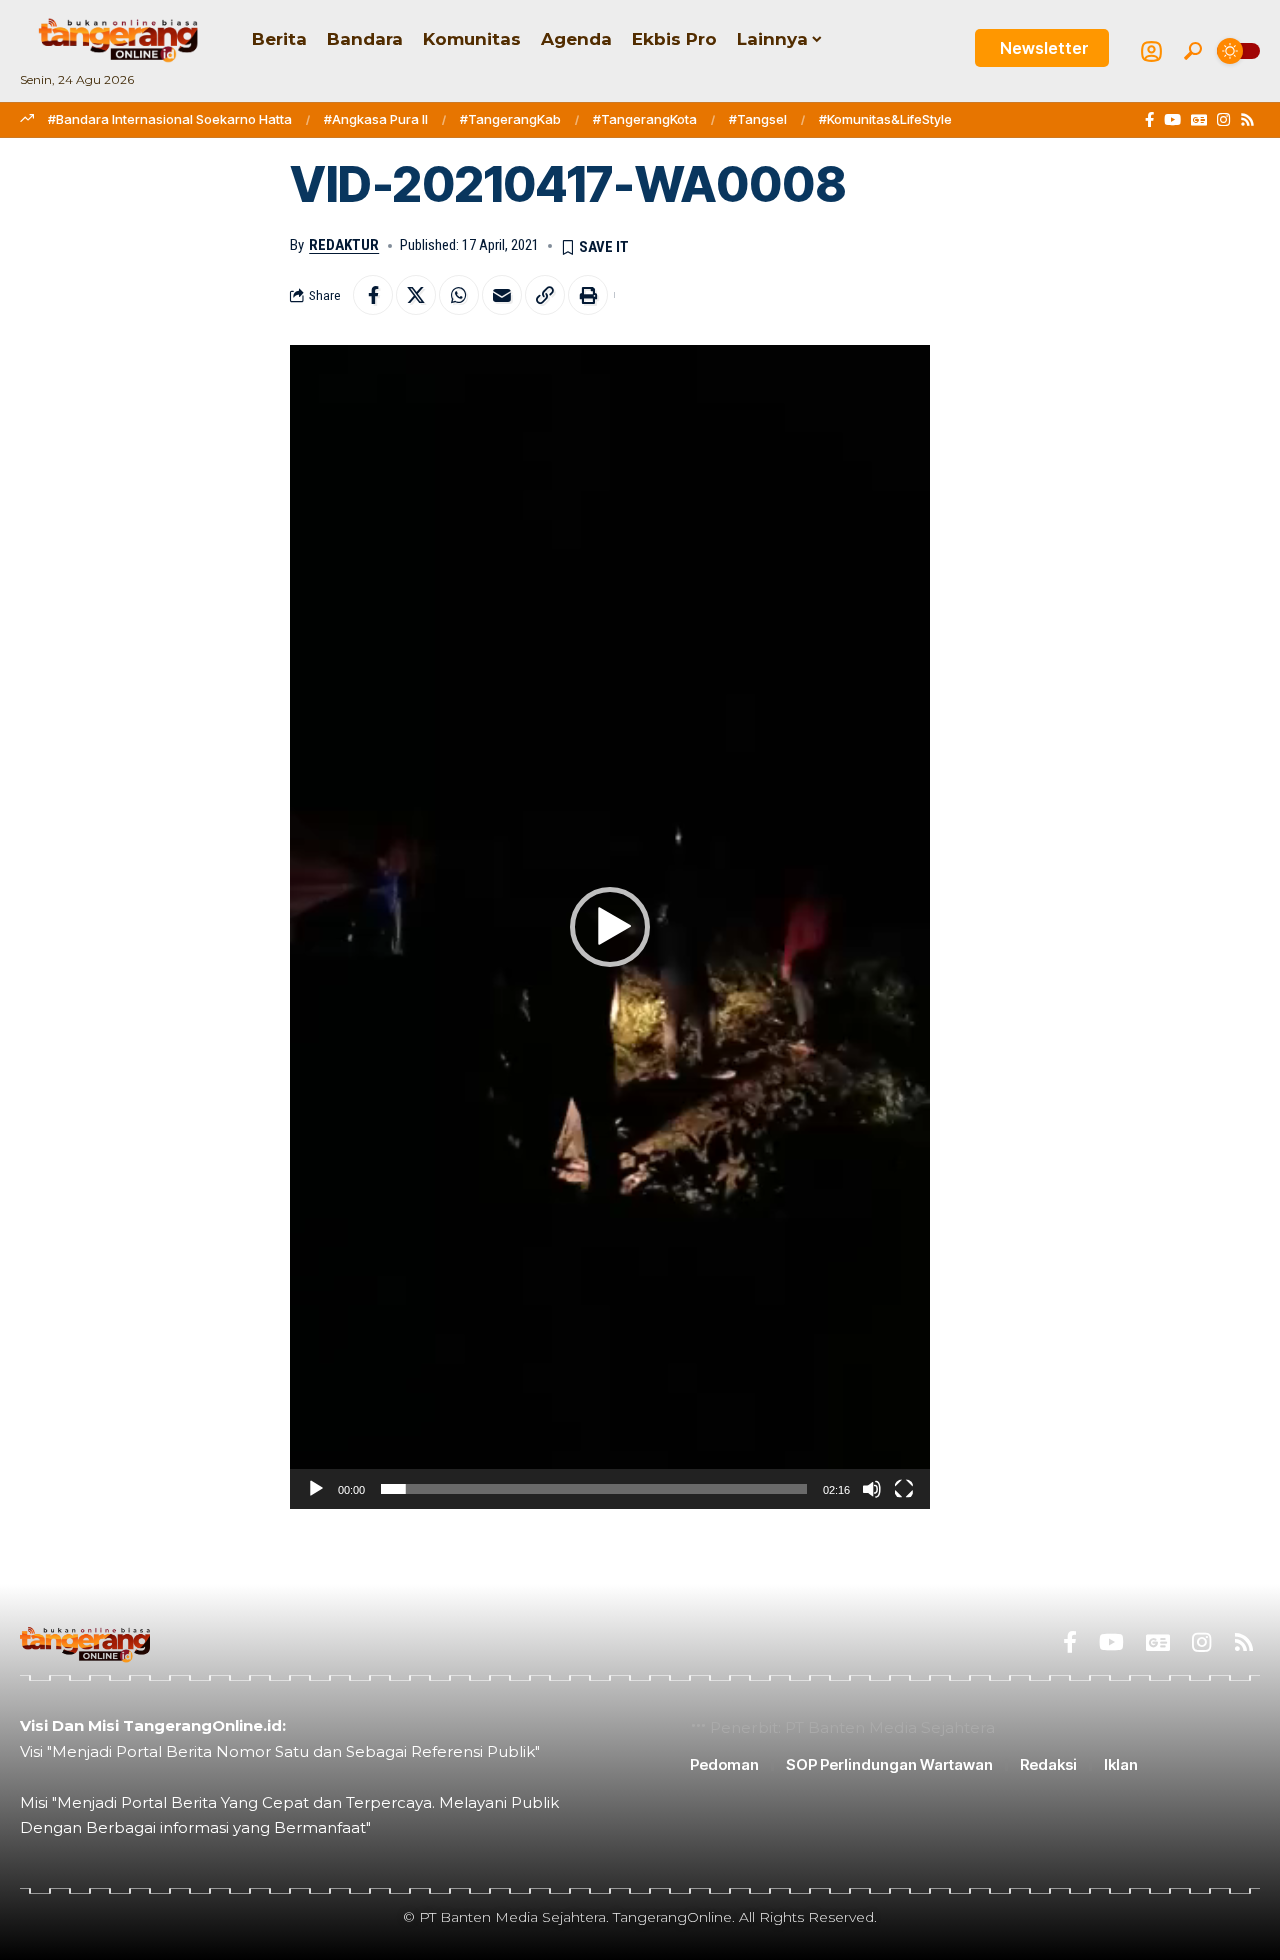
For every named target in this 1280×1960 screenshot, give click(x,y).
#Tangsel (758, 119)
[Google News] (1199, 120)
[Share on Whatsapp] (459, 295)
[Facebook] (1149, 120)
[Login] (1151, 51)
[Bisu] (872, 1489)
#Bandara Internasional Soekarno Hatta (170, 119)
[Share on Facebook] (373, 295)
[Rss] (1247, 120)
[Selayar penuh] (904, 1489)
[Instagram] (1223, 120)
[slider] (594, 1489)
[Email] (502, 295)
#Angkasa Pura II (376, 119)
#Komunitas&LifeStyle (885, 119)
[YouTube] (1172, 120)
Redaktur (344, 245)
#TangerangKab (510, 119)
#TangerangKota (645, 119)
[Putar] (316, 1489)
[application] (610, 927)
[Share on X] (416, 295)
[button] (1193, 51)
